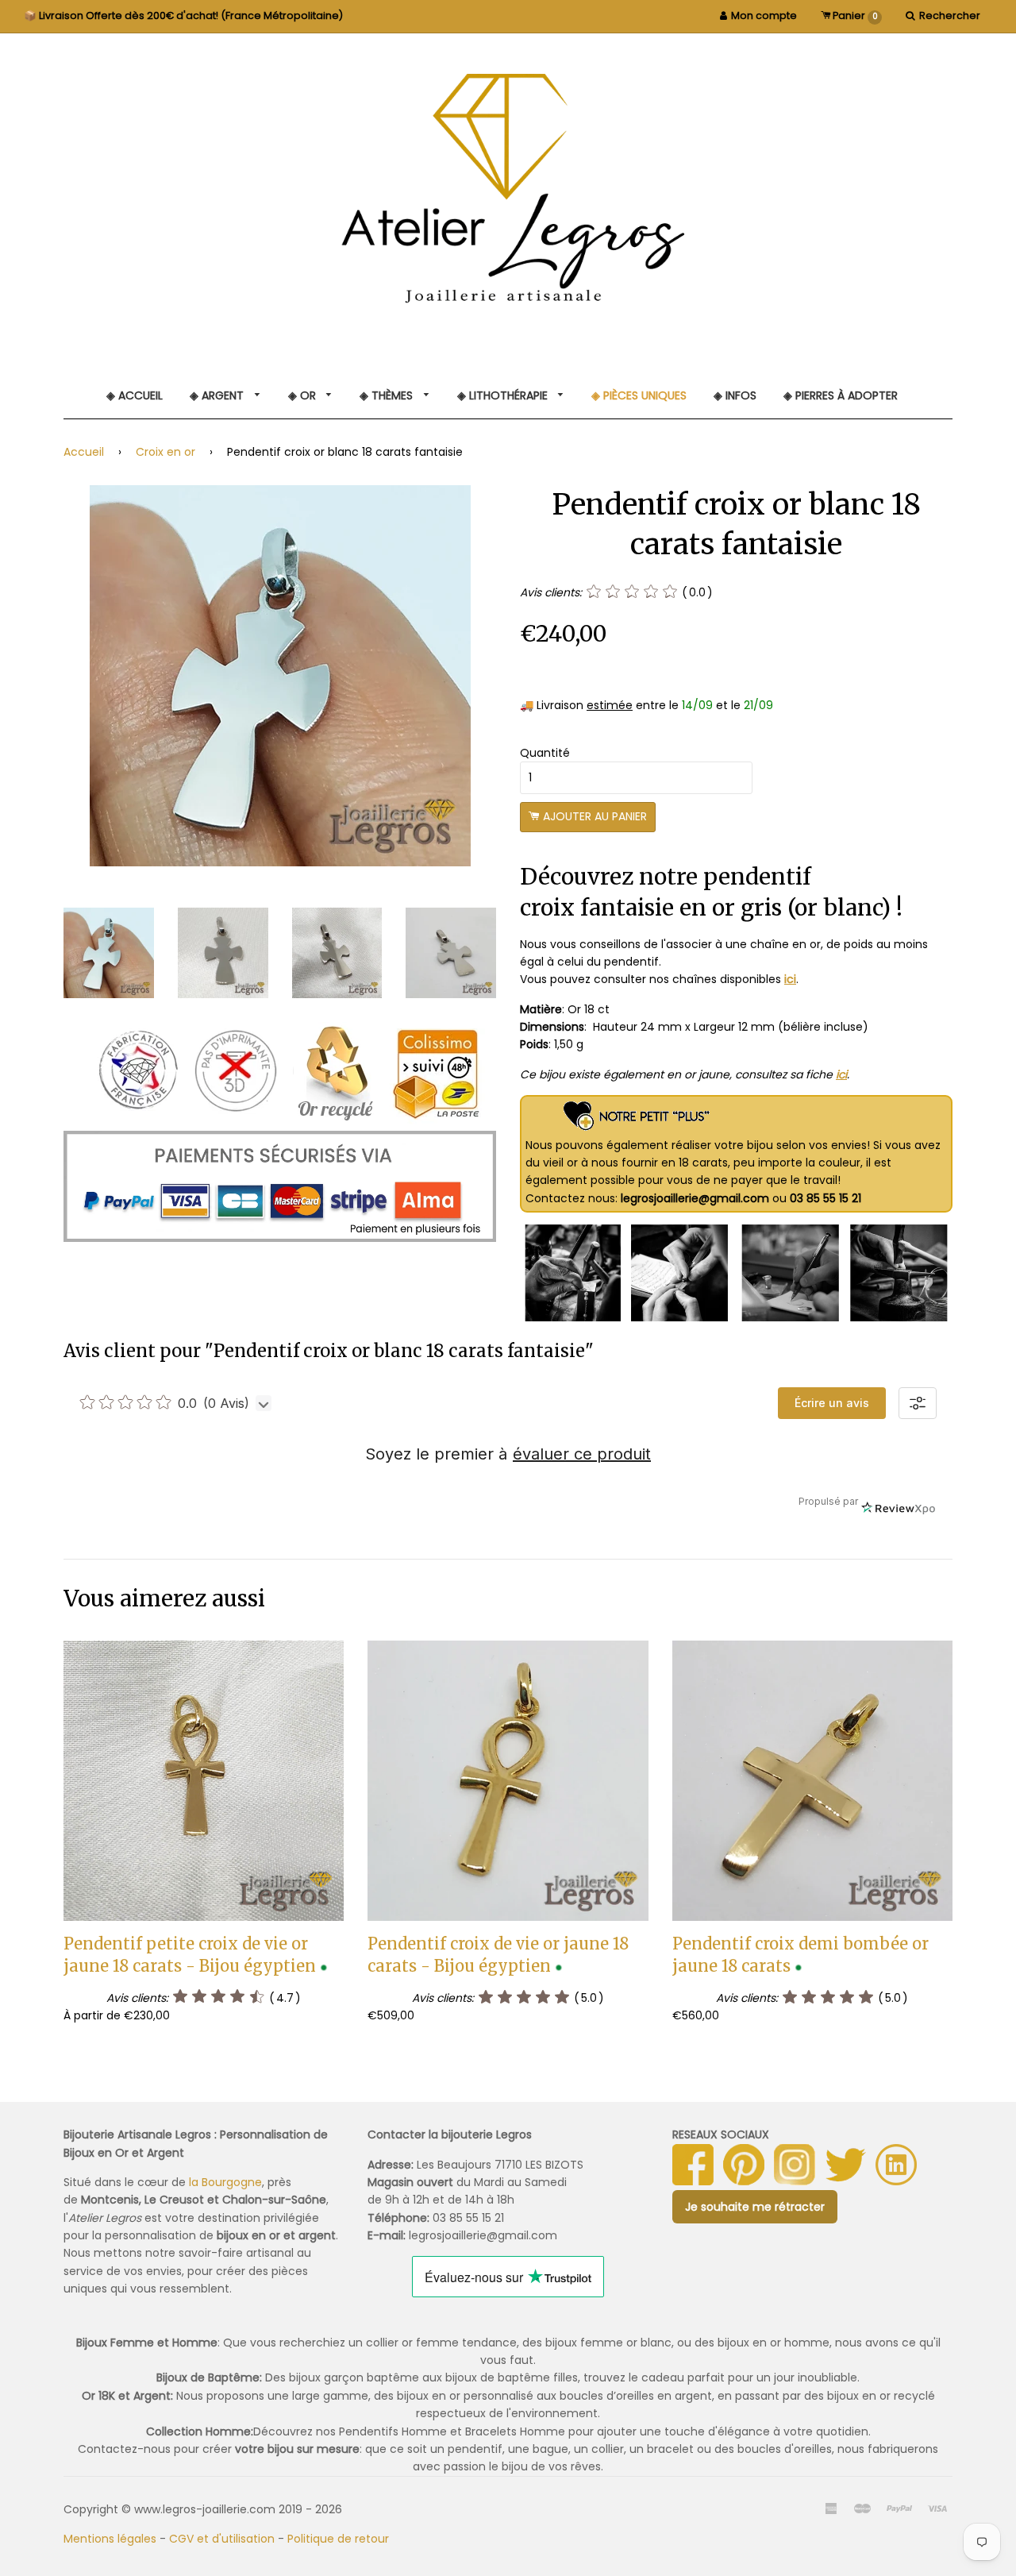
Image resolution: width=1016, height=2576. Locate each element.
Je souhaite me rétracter (755, 2207)
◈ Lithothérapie (504, 395)
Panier (854, 15)
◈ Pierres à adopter (841, 395)
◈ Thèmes (388, 395)
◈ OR (304, 395)
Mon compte (764, 15)
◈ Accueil (135, 395)
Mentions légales (110, 2539)
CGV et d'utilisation (222, 2539)
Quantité (545, 753)
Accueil (84, 452)
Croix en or (165, 452)
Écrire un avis (832, 1403)
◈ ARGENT (218, 395)
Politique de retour (338, 2539)
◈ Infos (735, 395)
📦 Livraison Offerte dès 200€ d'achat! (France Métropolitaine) (183, 15)
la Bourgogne (225, 2182)
